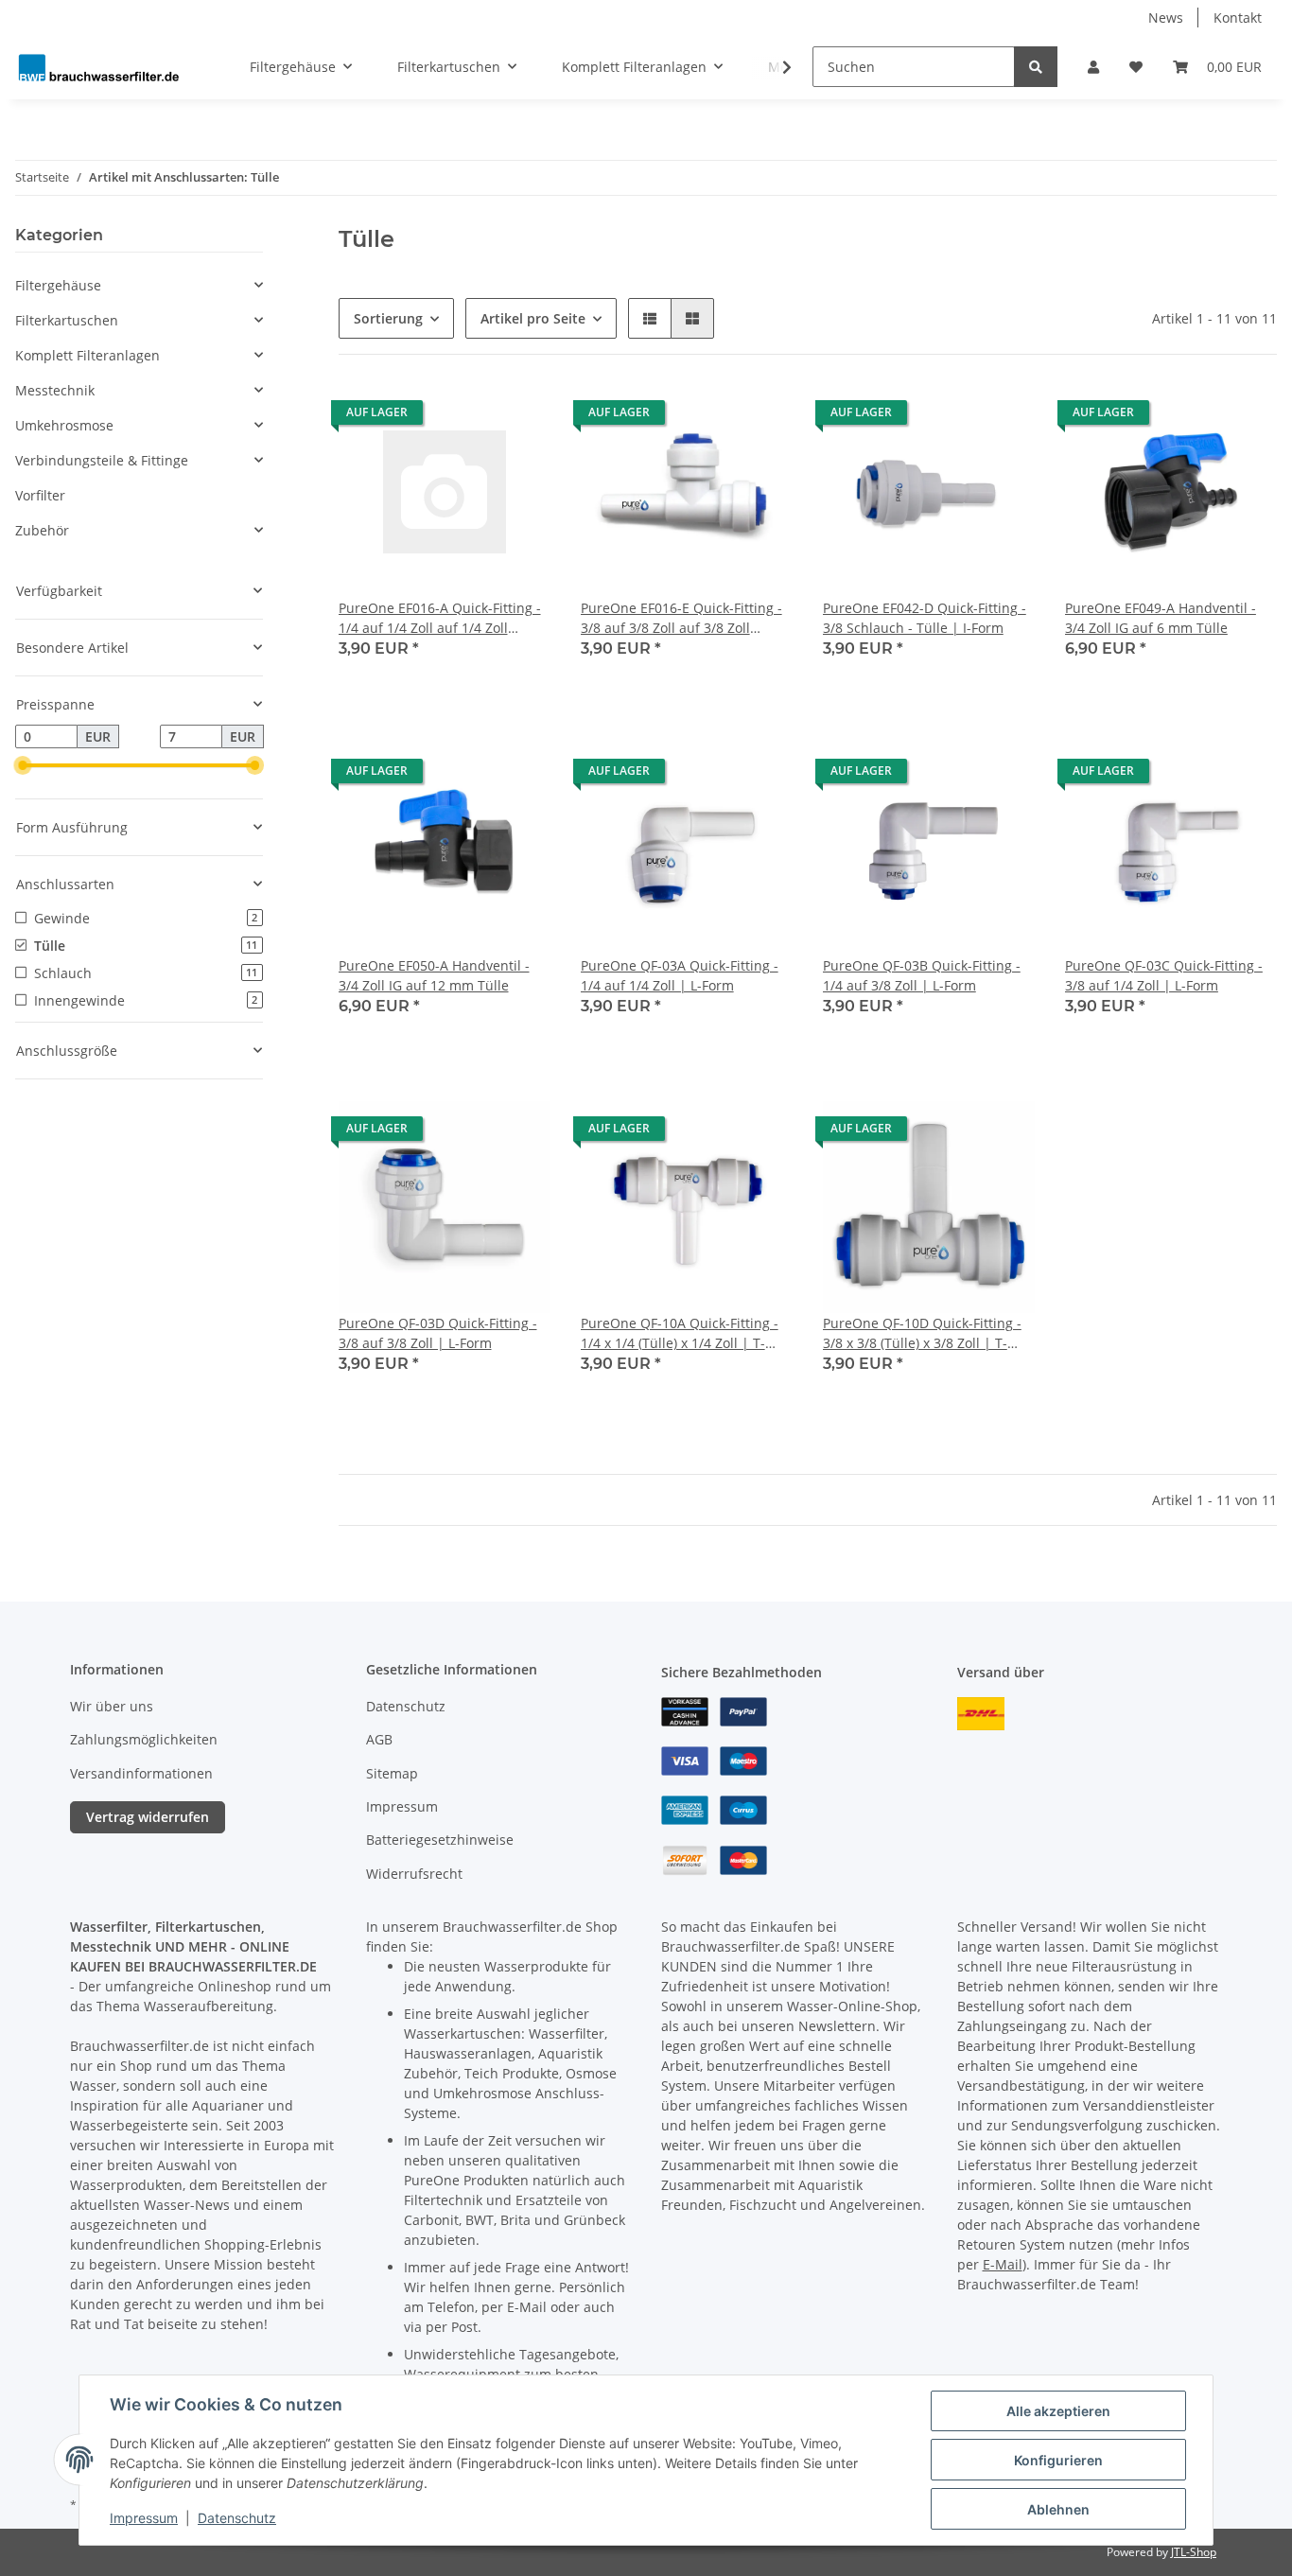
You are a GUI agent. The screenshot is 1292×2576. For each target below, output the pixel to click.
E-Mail (1003, 2264)
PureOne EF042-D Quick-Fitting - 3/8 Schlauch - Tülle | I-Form (925, 618)
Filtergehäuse (58, 285)
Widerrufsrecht (414, 1874)
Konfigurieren (1058, 2460)
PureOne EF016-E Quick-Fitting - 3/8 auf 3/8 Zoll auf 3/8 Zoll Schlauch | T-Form (681, 618)
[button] (1093, 67)
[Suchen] (1036, 67)
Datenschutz (406, 1706)
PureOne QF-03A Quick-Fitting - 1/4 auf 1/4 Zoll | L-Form (680, 975)
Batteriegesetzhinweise (440, 1840)
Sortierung (388, 318)
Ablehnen (1058, 2509)
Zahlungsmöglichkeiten (144, 1739)
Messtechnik (55, 390)
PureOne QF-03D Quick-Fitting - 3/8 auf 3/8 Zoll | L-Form (438, 1333)
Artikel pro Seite (533, 318)
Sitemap (392, 1773)
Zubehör (42, 530)
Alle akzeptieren (1058, 2411)
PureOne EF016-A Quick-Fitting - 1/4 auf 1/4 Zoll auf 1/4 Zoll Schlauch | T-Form (440, 618)
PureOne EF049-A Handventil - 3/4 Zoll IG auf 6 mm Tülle (1161, 618)
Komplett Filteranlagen (87, 355)
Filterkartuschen (67, 320)
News (1166, 18)
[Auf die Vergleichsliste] (469, 417)
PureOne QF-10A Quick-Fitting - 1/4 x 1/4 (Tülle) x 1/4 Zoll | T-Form (680, 1333)
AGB (379, 1739)
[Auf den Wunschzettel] (518, 417)
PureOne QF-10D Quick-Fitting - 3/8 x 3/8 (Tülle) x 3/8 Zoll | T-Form (922, 1333)
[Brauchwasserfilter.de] (98, 67)
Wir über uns (112, 1706)
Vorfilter (40, 495)
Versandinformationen (141, 1773)
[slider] (23, 766)
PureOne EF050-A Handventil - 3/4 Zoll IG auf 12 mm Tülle (434, 975)
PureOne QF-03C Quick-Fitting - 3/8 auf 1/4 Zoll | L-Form (1164, 975)
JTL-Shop (1194, 2552)
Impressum (402, 1806)
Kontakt (1238, 18)
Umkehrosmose (64, 425)
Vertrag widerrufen (148, 1817)
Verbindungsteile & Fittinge (102, 460)
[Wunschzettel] (1136, 67)
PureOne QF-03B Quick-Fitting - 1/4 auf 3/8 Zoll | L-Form (922, 975)
